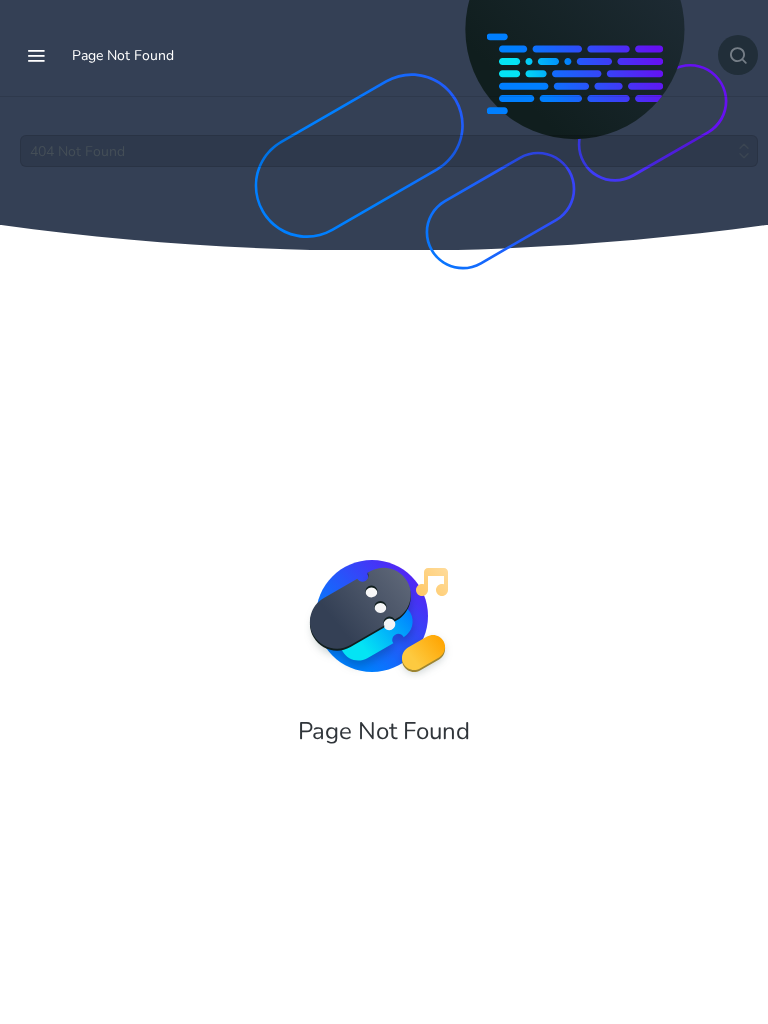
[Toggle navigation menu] (36, 55)
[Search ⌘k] (738, 55)
